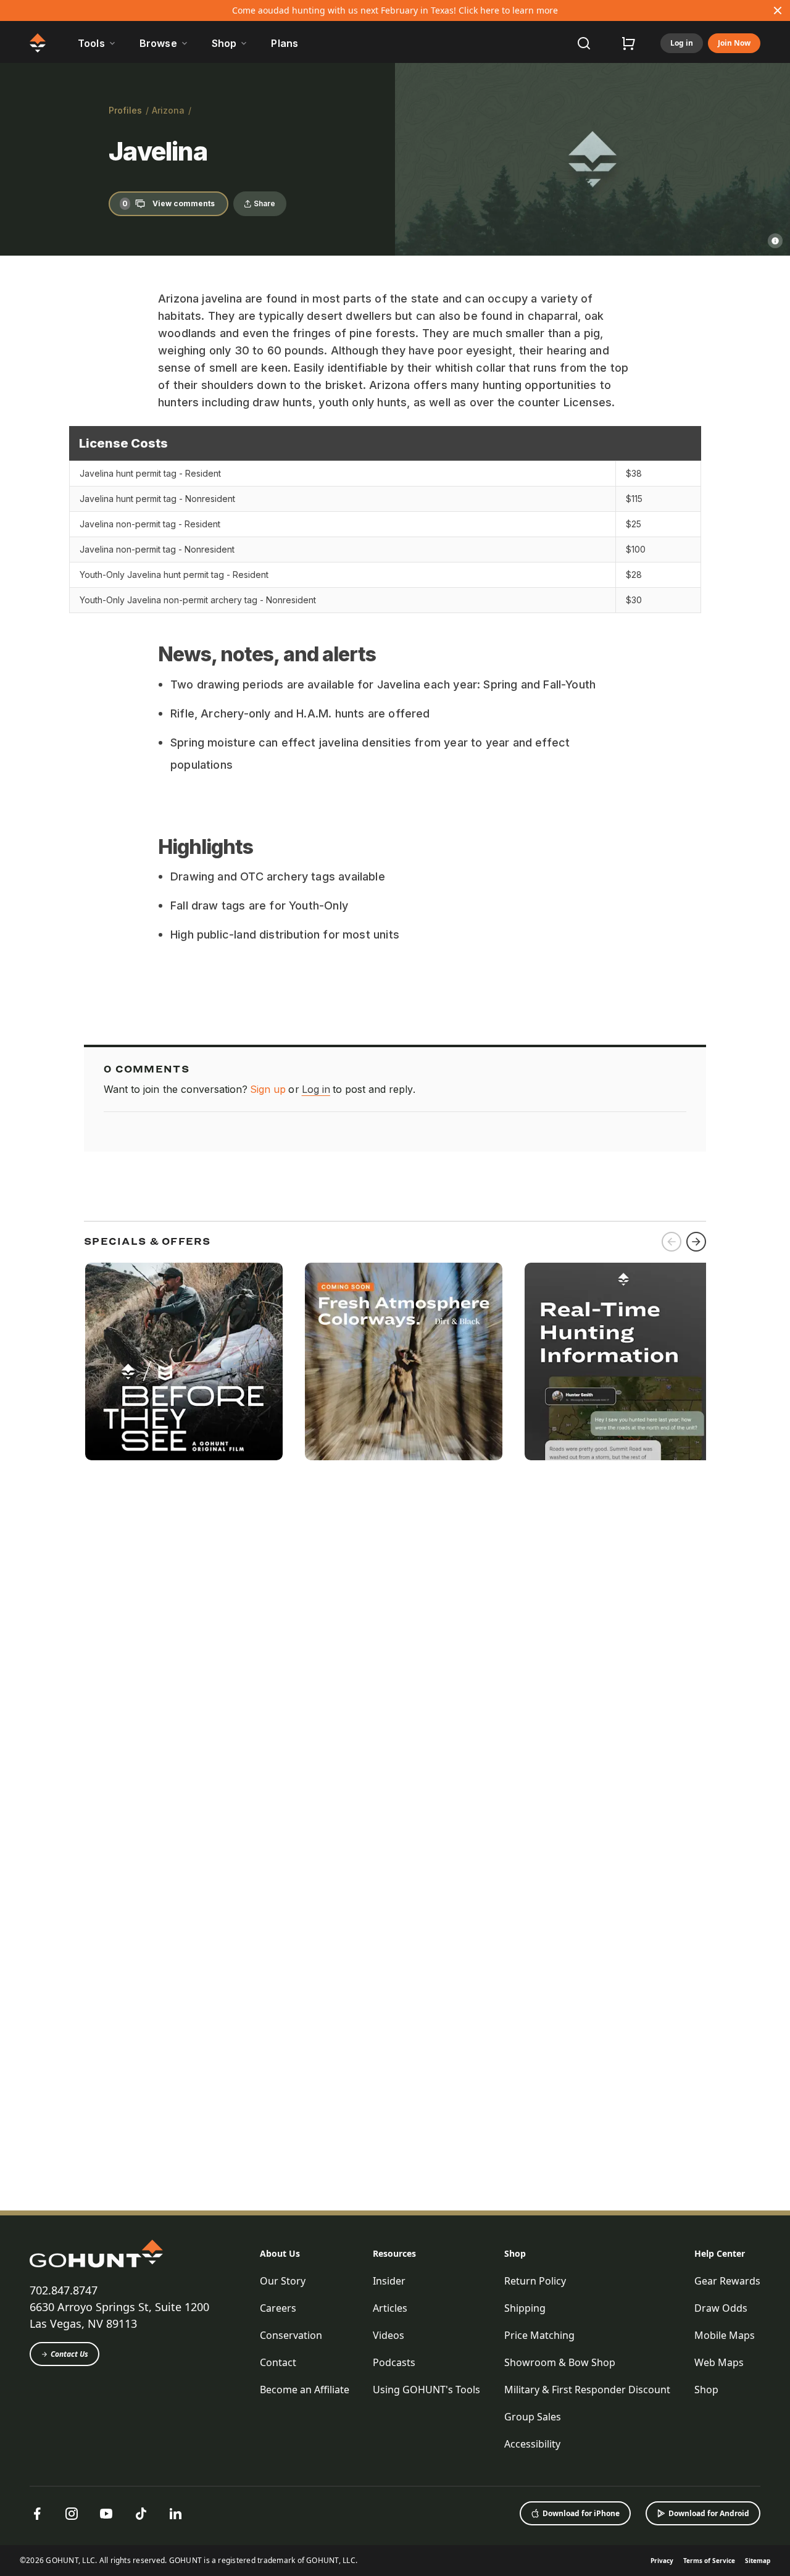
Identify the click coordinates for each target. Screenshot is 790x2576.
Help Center (720, 2253)
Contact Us (69, 2354)
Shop (515, 2253)
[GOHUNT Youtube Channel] (106, 2514)
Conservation (291, 2335)
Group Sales (533, 2417)
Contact (278, 2362)
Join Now (734, 43)
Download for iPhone (581, 2513)
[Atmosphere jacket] (404, 1361)
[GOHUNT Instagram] (72, 2514)
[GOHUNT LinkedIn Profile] (175, 2514)
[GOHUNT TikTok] (141, 2514)
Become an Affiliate (305, 2390)
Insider (389, 2281)
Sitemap (758, 2561)
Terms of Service (709, 2561)
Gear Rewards (727, 2281)
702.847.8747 (64, 2290)
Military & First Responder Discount (587, 2390)
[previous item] (671, 1242)
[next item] (696, 1242)
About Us (280, 2253)
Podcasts (394, 2362)
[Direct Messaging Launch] (623, 1361)
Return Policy (535, 2281)
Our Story (283, 2281)
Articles (390, 2308)
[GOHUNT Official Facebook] (37, 2514)
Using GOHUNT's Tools (426, 2390)
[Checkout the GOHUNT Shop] (628, 43)
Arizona (168, 110)
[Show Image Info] (775, 241)
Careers (278, 2308)
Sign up (268, 1089)
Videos (389, 2335)
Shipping (525, 2308)
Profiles (125, 110)
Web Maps (719, 2362)
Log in (682, 43)
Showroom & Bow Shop (560, 2362)
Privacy (662, 2561)
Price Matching (539, 2335)
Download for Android (709, 2513)
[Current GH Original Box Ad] (184, 1361)
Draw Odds (721, 2308)
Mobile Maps (725, 2335)
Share (264, 203)
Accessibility (532, 2444)
